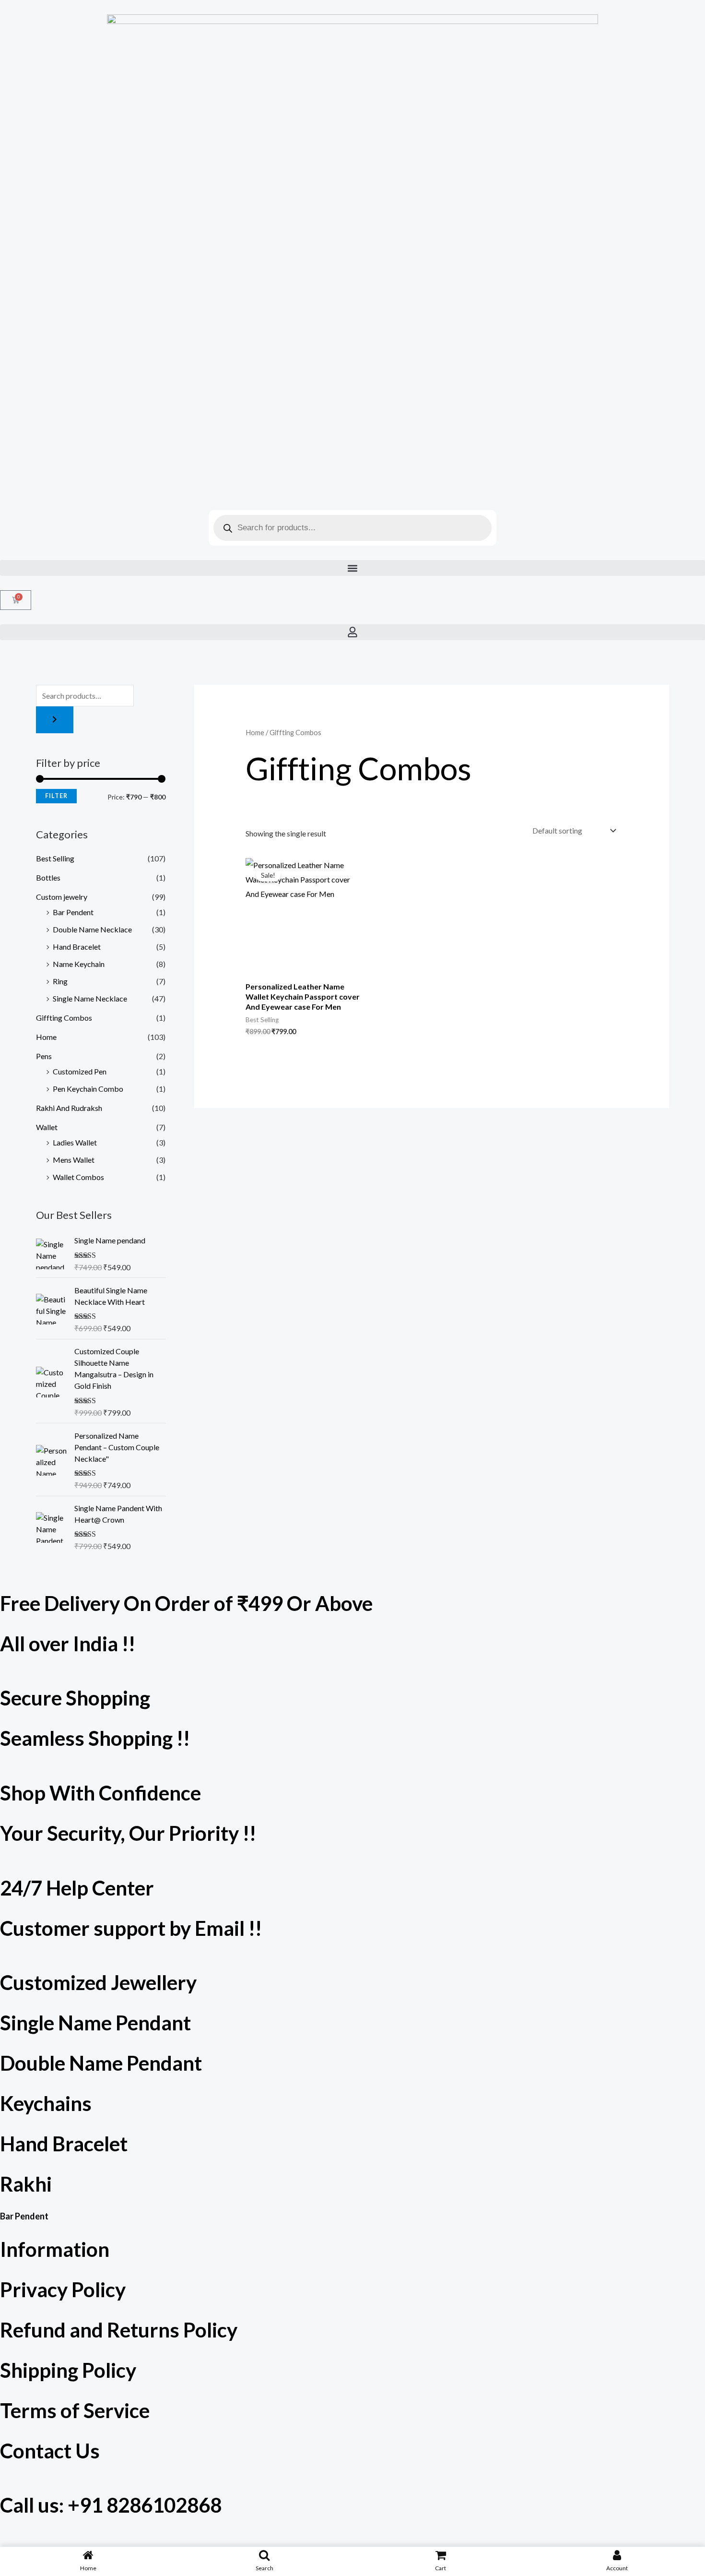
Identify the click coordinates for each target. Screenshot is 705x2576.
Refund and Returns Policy (119, 2330)
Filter (56, 796)
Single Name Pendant (95, 2023)
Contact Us (50, 2451)
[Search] (55, 720)
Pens (44, 1056)
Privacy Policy (63, 2290)
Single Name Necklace (90, 998)
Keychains (46, 2103)
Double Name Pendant (101, 2063)
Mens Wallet (74, 1160)
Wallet (47, 1127)
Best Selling (55, 858)
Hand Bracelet (77, 947)
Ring (60, 981)
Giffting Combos (64, 1018)
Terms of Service (75, 2410)
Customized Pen (80, 1071)
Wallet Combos (78, 1177)
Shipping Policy (68, 2370)
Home (46, 1037)
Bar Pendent (73, 912)
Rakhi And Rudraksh (69, 1108)
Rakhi (26, 2184)
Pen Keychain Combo (88, 1089)
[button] (352, 568)
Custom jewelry (62, 897)
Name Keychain (79, 964)
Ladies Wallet (75, 1142)
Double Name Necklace (92, 929)
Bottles (48, 877)
